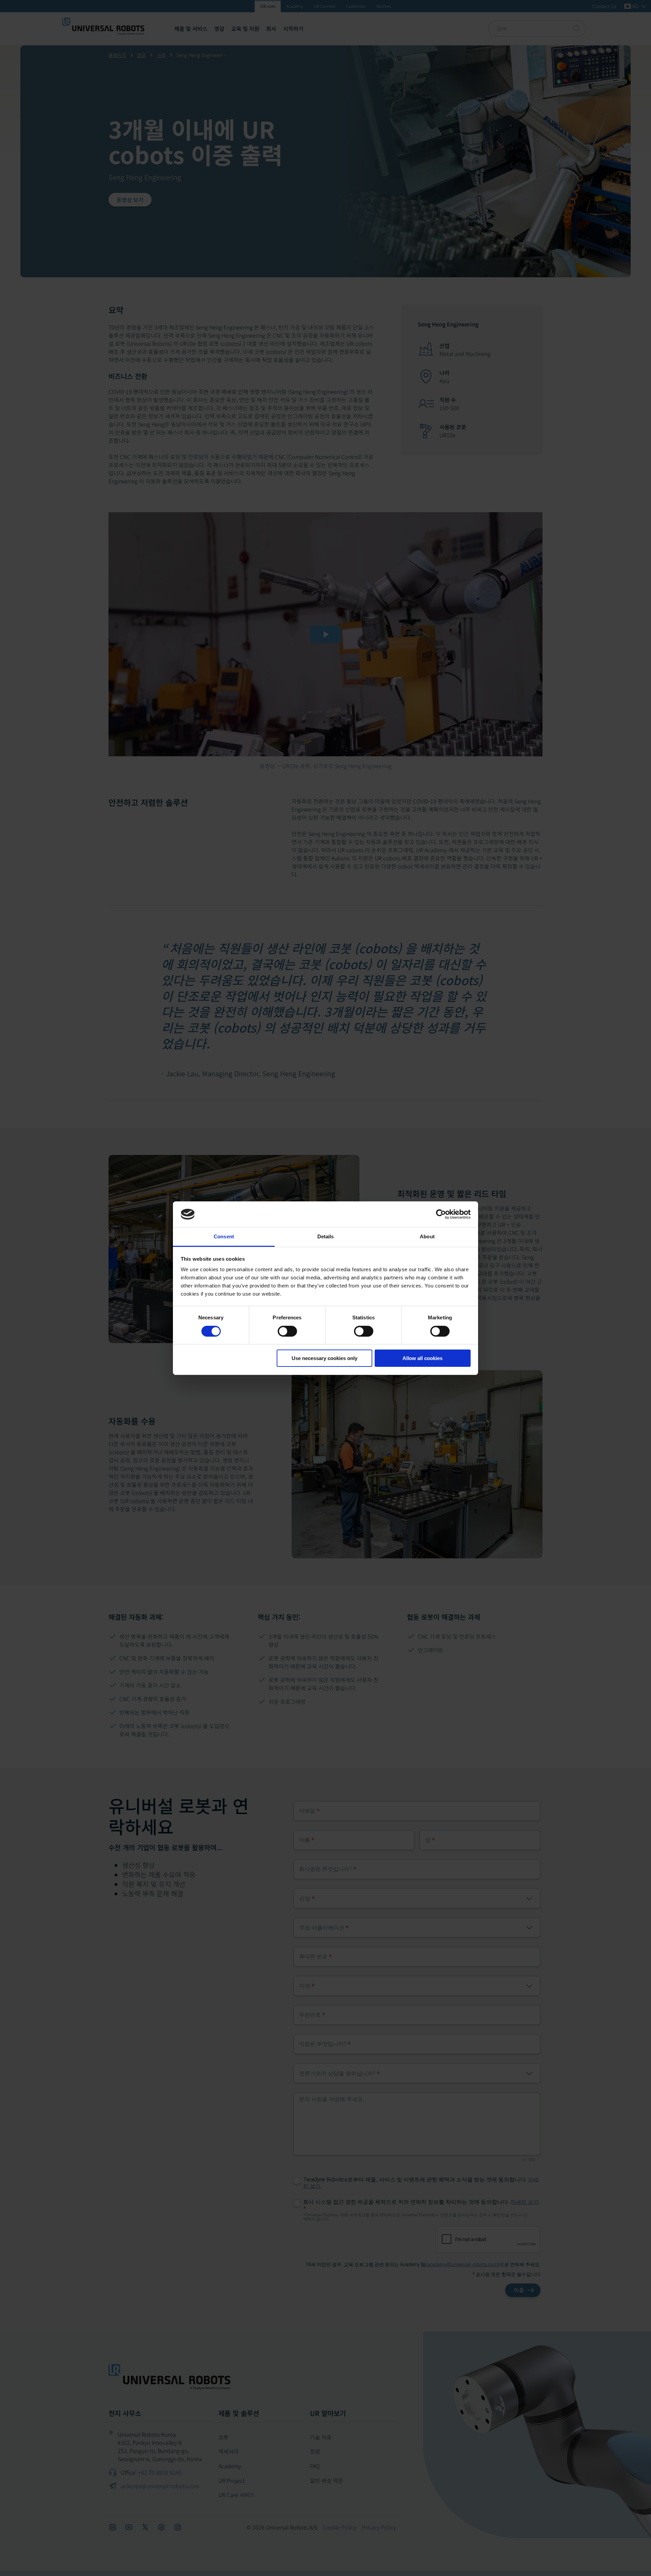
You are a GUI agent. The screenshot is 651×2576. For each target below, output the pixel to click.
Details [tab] (326, 1236)
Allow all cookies (422, 1358)
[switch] (287, 1331)
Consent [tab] (224, 1236)
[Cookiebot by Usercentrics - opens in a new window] (441, 1214)
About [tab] (427, 1236)
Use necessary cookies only (324, 1358)
